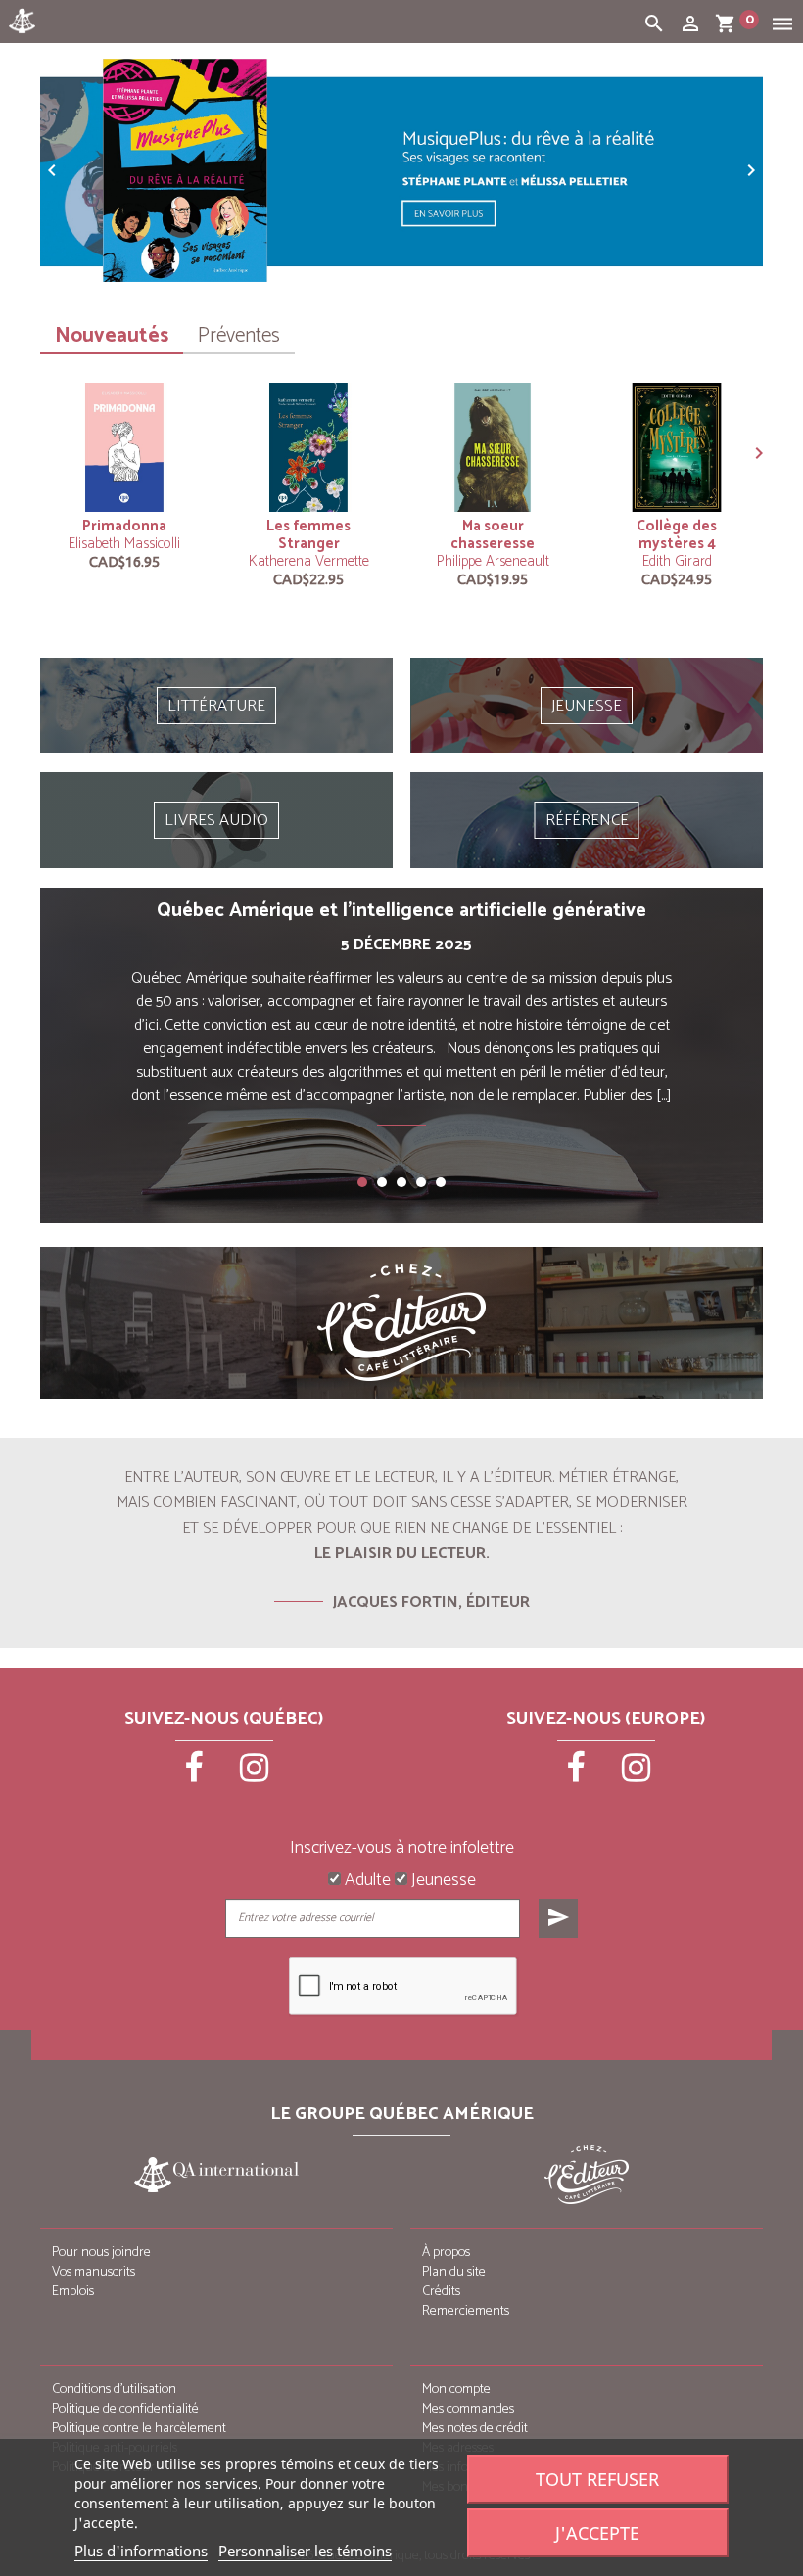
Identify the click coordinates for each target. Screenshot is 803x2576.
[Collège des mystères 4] (677, 447)
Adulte (366, 1881)
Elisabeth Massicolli (124, 544)
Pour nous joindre (101, 2253)
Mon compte (456, 2390)
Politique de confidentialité (125, 2409)
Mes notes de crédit (475, 2429)
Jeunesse (442, 1881)
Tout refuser (597, 2479)
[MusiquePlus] (401, 170)
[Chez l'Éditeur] (401, 1323)
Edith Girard (677, 561)
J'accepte (597, 2533)
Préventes (239, 336)
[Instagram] (255, 1774)
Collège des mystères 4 (677, 535)
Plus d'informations (141, 2551)
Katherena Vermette (309, 561)
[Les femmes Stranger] (308, 447)
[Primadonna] (124, 447)
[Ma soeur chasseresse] (493, 447)
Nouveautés (112, 336)
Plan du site (454, 2272)
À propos (446, 2253)
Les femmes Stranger (308, 535)
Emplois (73, 2292)
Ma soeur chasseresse (493, 535)
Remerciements (466, 2311)
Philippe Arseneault (493, 561)
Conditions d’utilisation (114, 2390)
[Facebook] (196, 1774)
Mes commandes (468, 2409)
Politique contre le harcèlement (139, 2429)
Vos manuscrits (94, 2272)
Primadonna (124, 526)
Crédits (441, 2292)
